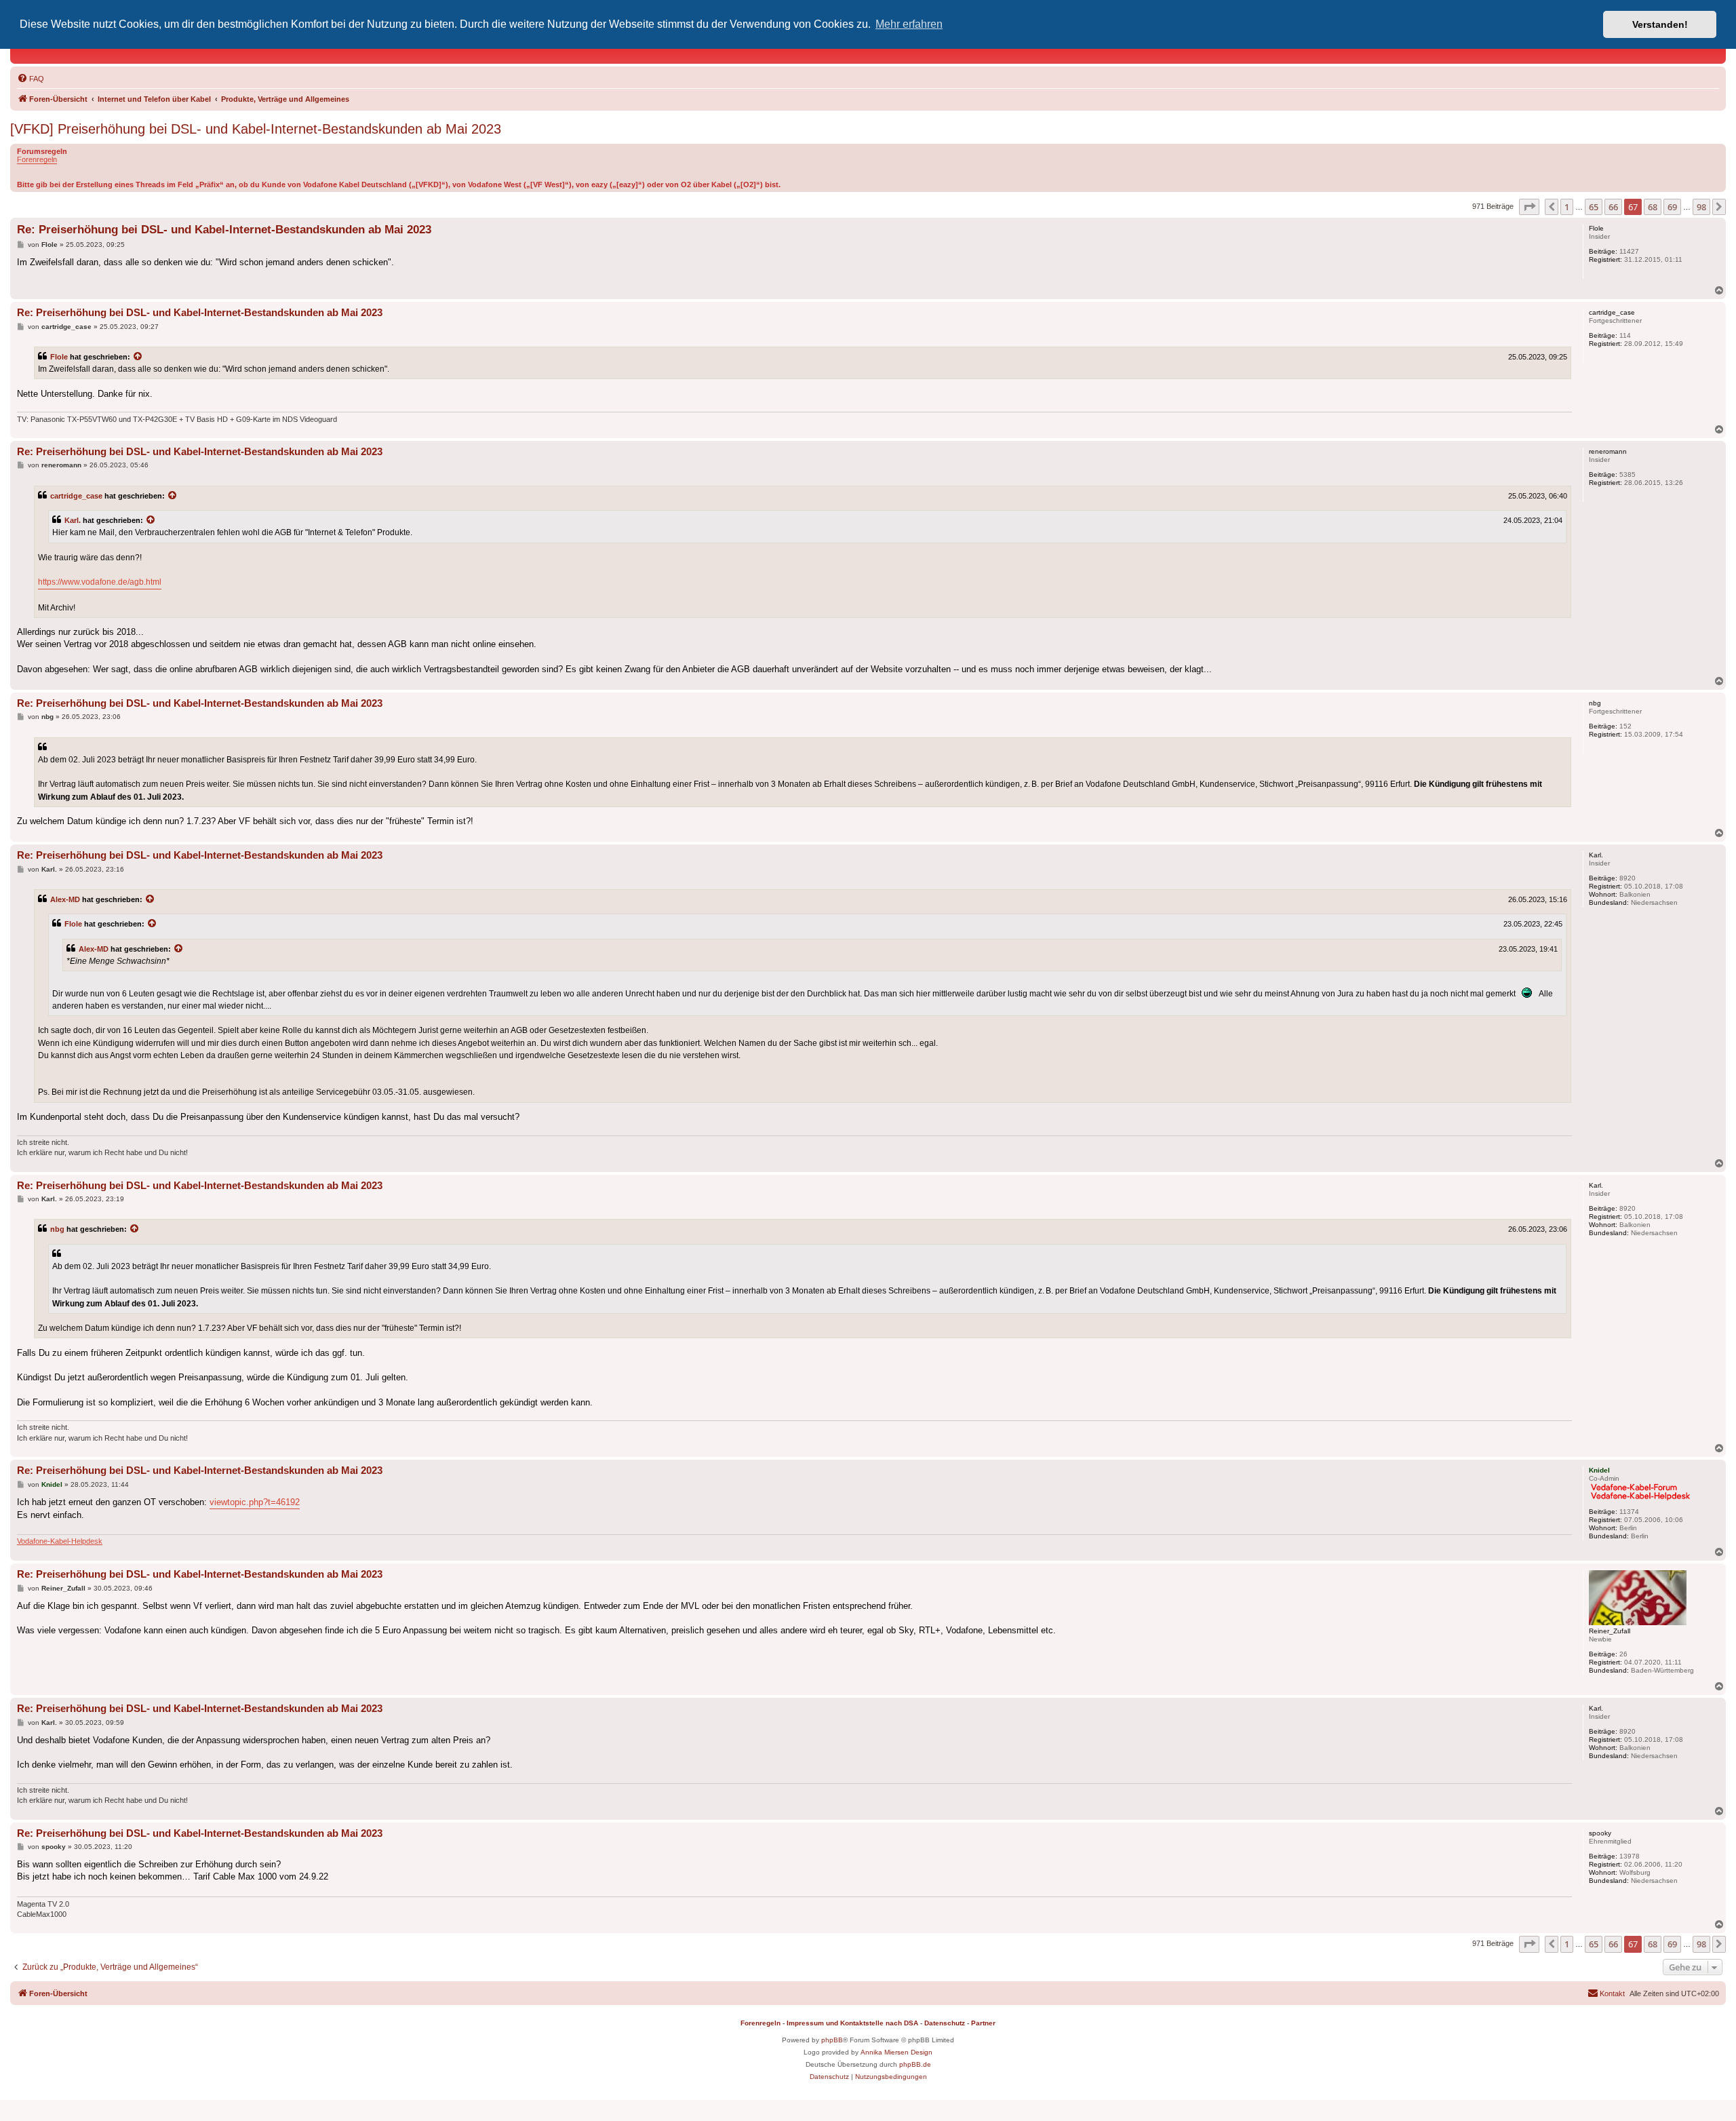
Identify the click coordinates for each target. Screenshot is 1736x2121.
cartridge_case (76, 496)
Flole (59, 357)
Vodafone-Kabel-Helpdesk (60, 1541)
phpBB (832, 2040)
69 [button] (1672, 207)
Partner (983, 2023)
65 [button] (1594, 207)
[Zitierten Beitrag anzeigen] (138, 357)
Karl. (73, 520)
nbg (57, 1229)
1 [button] (1567, 207)
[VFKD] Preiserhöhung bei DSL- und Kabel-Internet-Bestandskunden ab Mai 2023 (256, 129)
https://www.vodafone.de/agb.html (100, 582)
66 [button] (1613, 207)
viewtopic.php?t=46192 (255, 1502)
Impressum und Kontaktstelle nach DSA (852, 2023)
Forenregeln (37, 159)
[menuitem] (31, 79)
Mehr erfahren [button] (909, 24)
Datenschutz (945, 2023)
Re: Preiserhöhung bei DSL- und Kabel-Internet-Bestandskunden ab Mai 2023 (224, 230)
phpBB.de (915, 2064)
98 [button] (1701, 207)
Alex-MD (65, 899)
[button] (1529, 207)
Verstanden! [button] (1660, 24)
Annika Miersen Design (896, 2052)
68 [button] (1653, 207)
